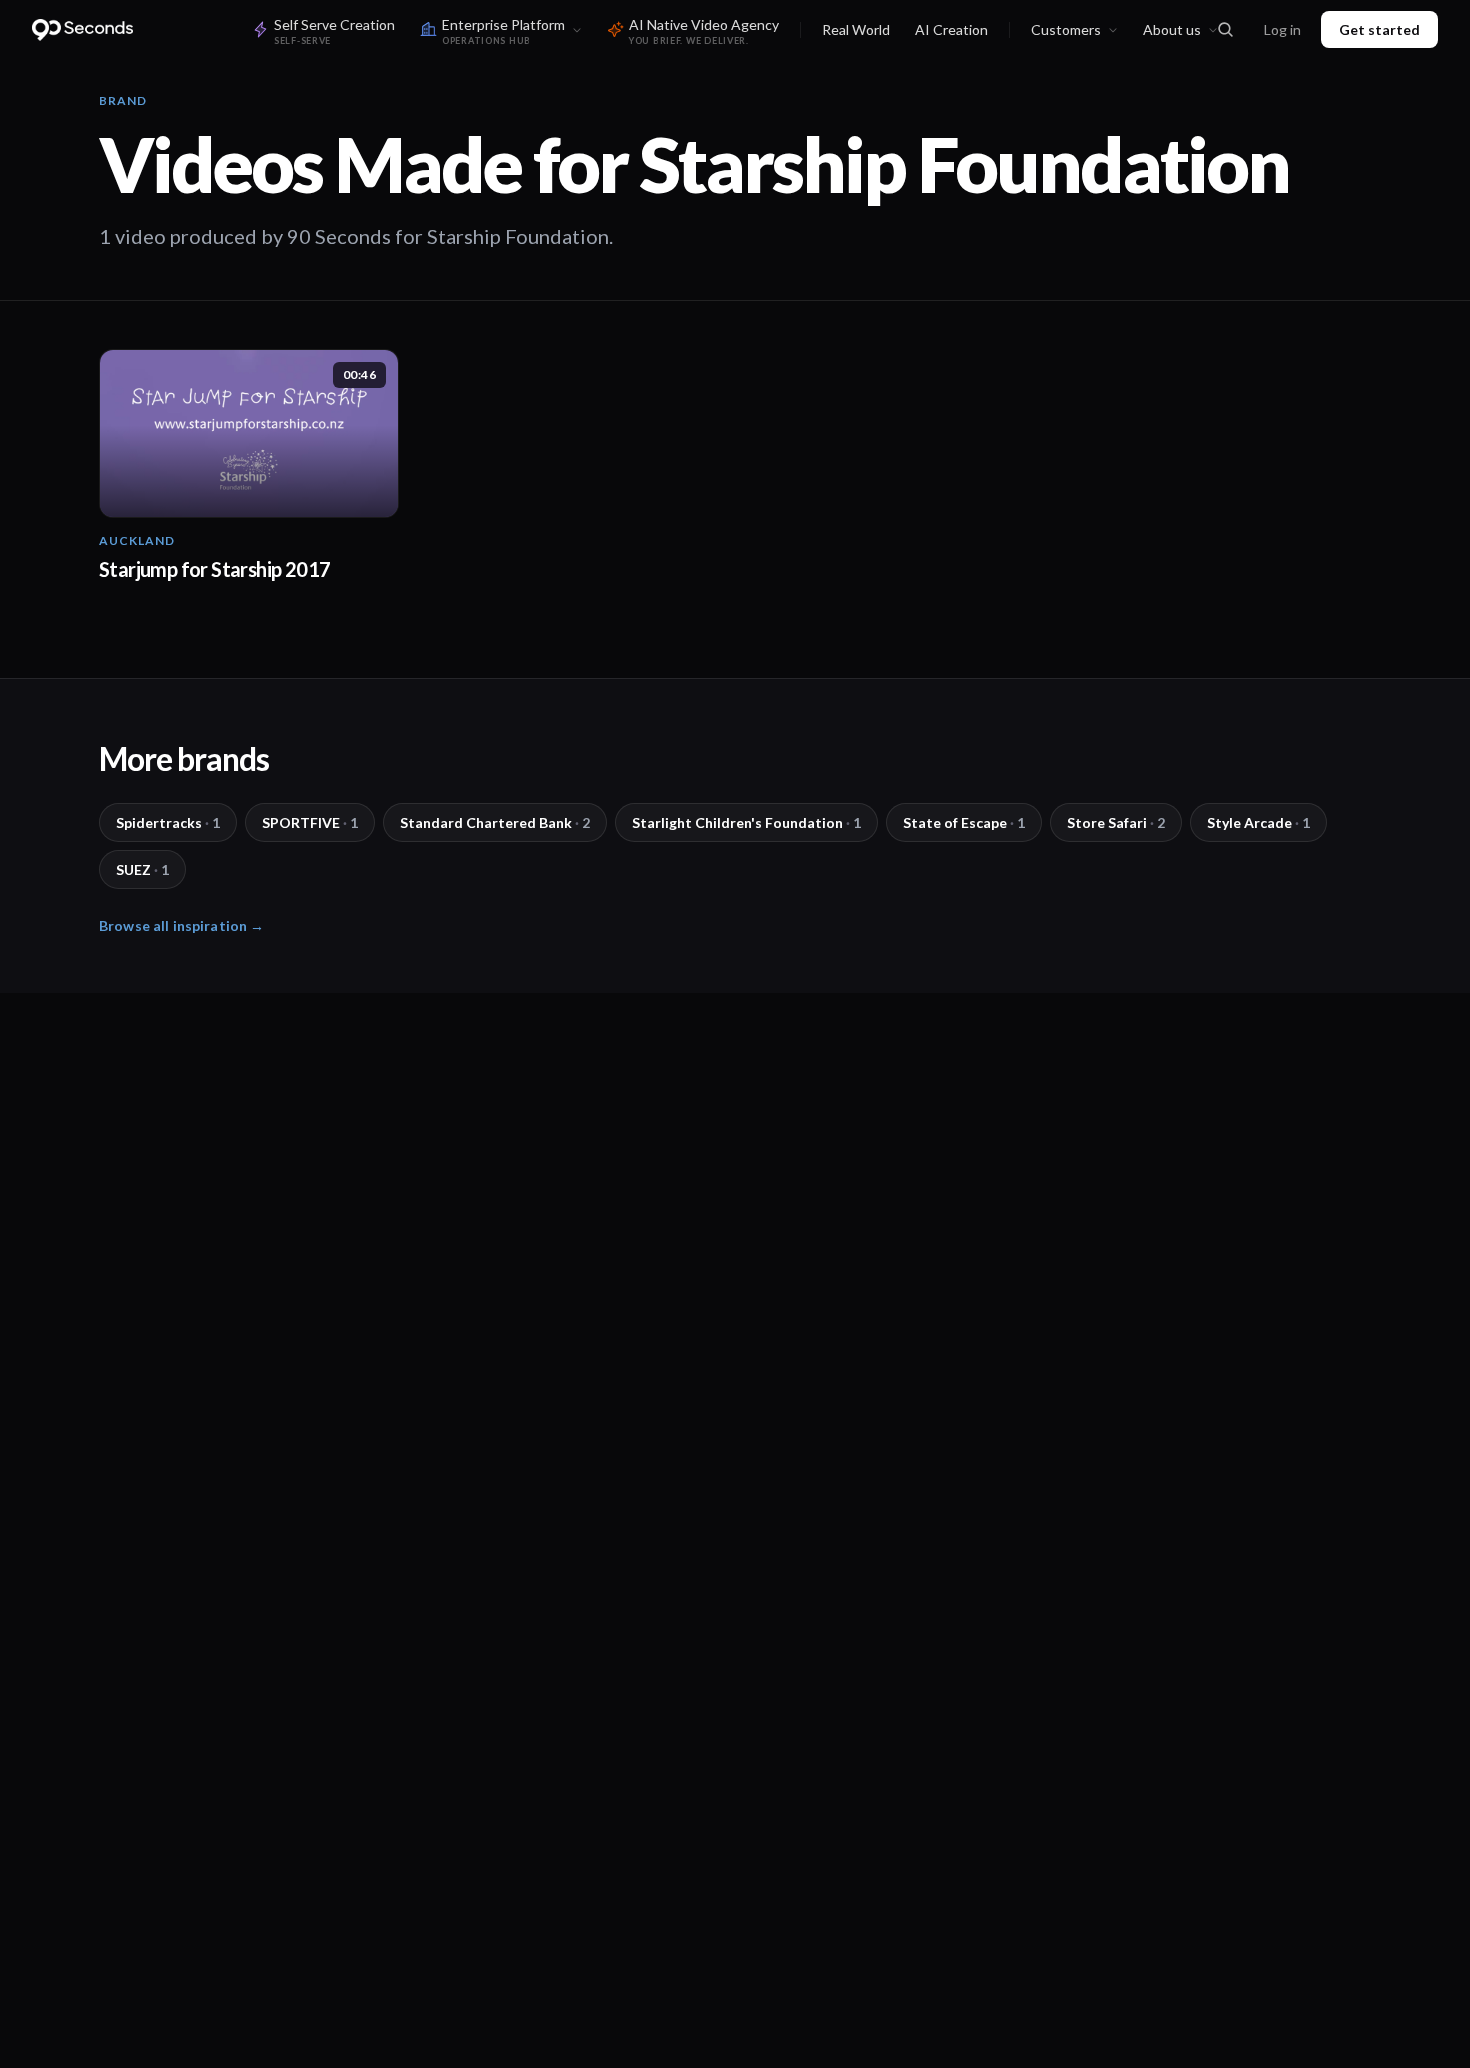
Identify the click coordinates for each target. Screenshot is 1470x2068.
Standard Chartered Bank (495, 822)
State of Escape (964, 822)
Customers (1066, 29)
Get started (1379, 29)
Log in (1282, 29)
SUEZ (142, 869)
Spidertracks (168, 822)
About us (1172, 29)
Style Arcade (1258, 822)
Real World (856, 29)
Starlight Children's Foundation (746, 822)
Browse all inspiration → (181, 925)
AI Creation (951, 29)
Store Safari (1116, 822)
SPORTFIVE (310, 822)
